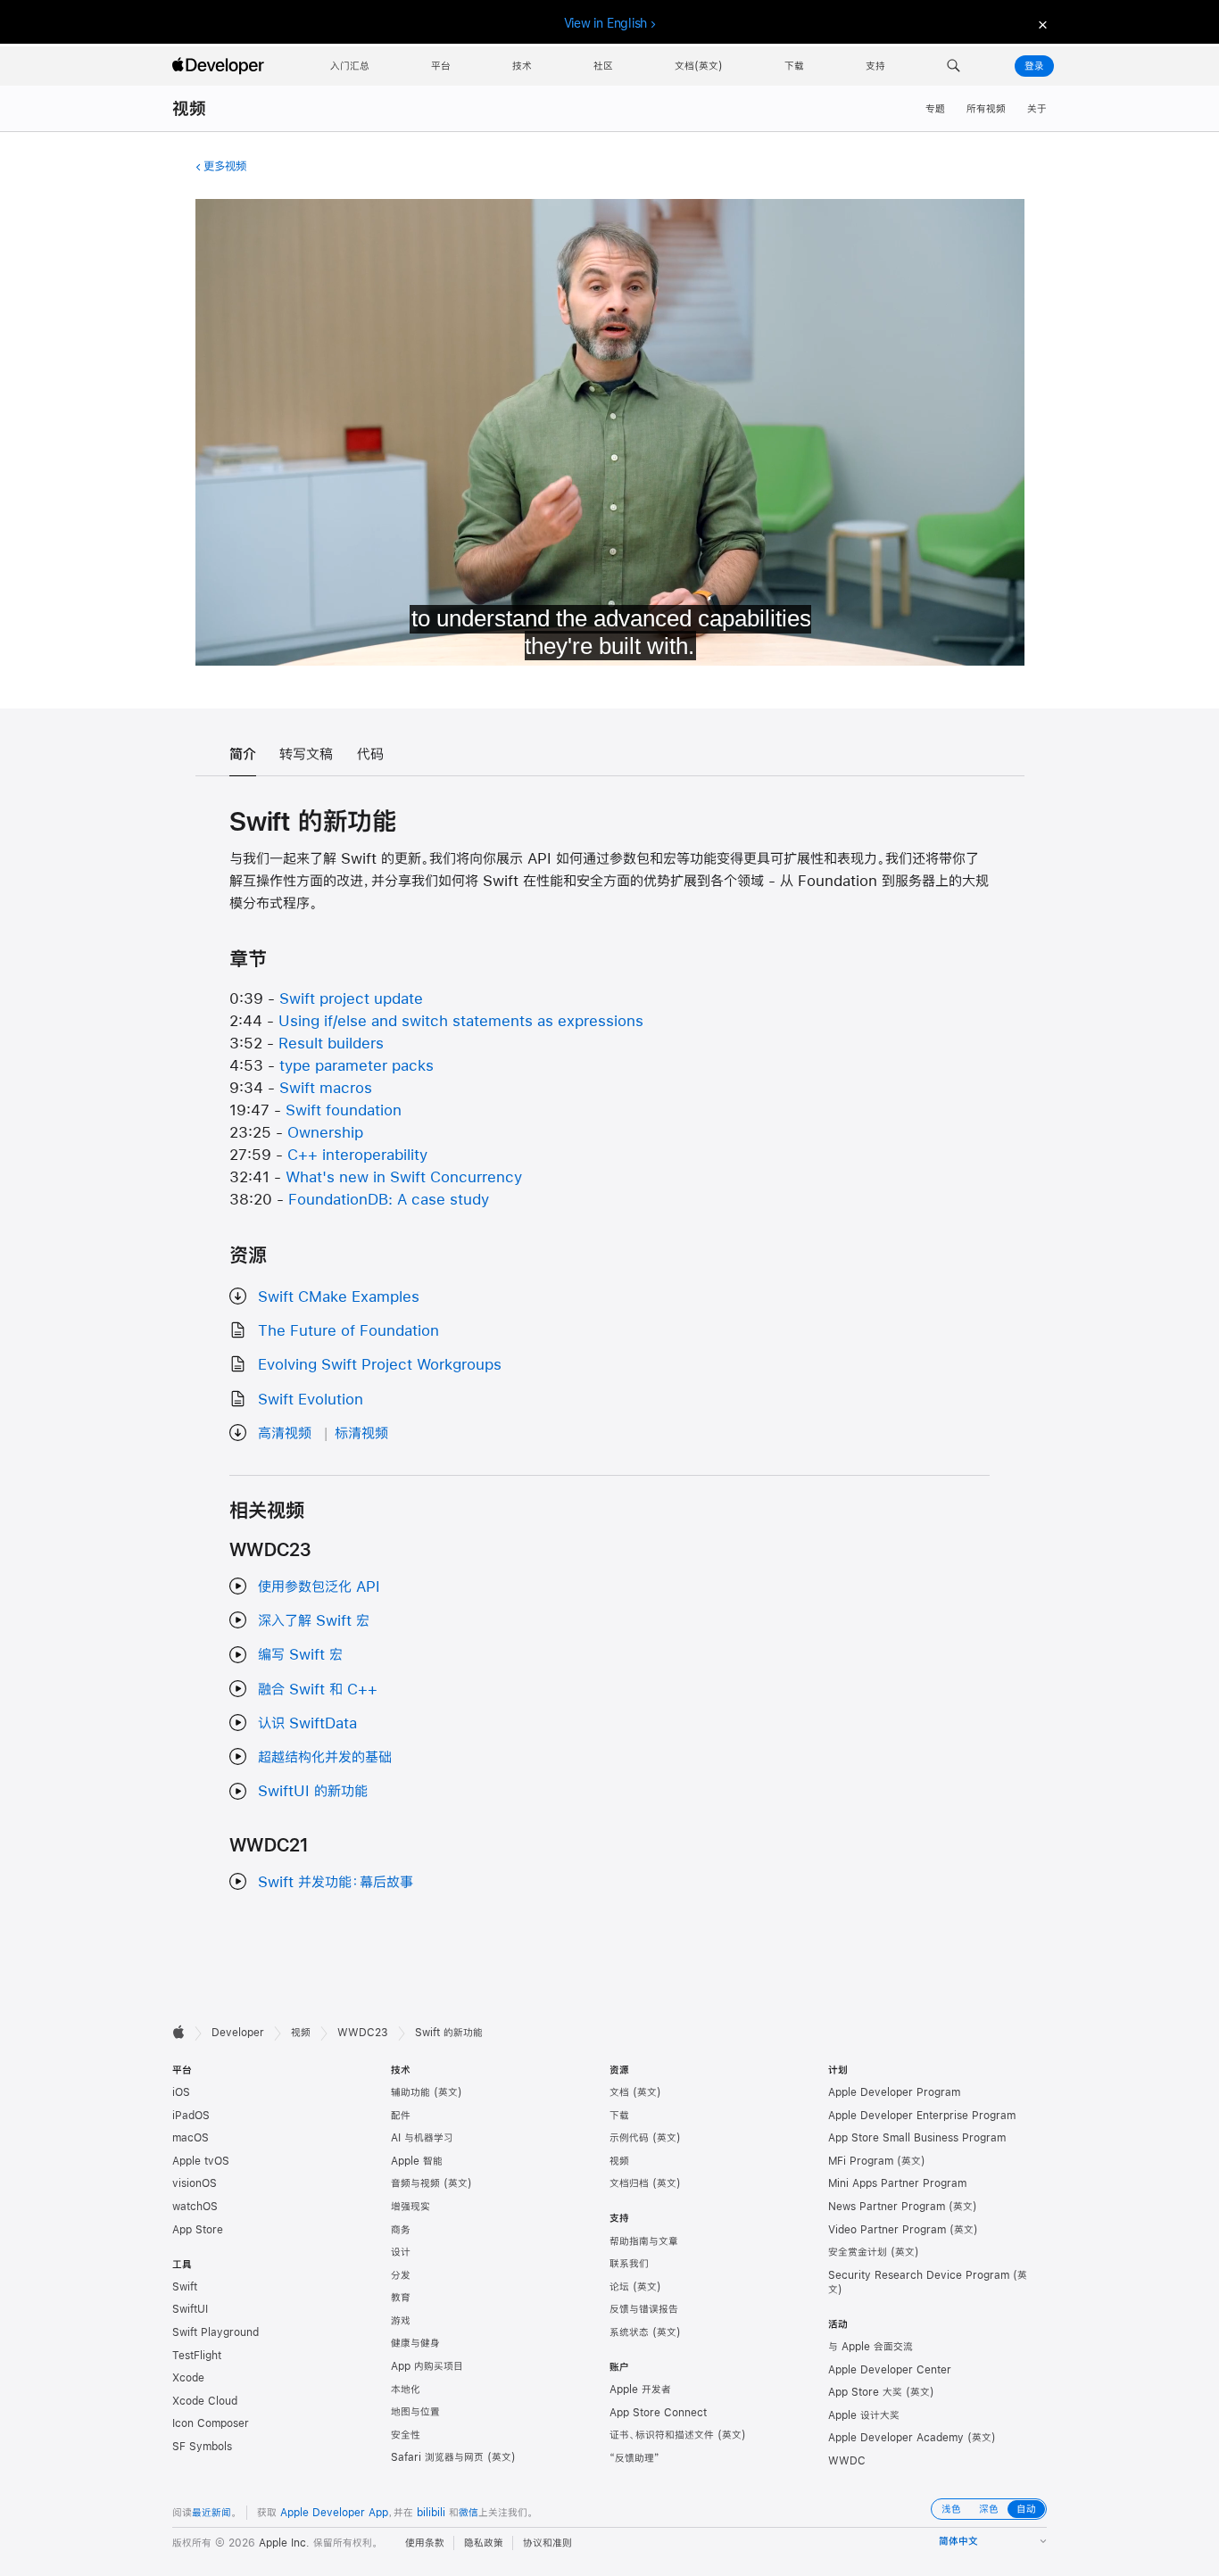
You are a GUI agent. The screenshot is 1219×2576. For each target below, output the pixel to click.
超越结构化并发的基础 (325, 1756)
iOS (181, 2092)
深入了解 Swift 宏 (314, 1620)
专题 (935, 109)
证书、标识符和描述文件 (662, 2435)
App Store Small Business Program (917, 2138)
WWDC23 (363, 2033)
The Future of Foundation (348, 1330)
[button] (954, 66)
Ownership (325, 1132)
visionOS (195, 2183)
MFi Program (861, 2161)
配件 (401, 2116)
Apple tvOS (201, 2161)
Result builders (331, 1043)
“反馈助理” (634, 2458)
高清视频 (285, 1433)
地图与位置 (415, 2412)
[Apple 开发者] (220, 66)
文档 (619, 2092)
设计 (401, 2252)
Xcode (188, 2378)
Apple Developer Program (894, 2092)
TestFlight (197, 2356)
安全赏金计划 (858, 2252)
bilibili (431, 2513)
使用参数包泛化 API (319, 1586)
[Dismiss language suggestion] (1041, 24)
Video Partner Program (887, 2230)
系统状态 (629, 2332)
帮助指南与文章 (644, 2241)
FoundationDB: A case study (389, 1199)
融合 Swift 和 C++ (318, 1689)
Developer (238, 2033)
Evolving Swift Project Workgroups (380, 1364)
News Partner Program (887, 2207)
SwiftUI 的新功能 (313, 1790)
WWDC (847, 2461)
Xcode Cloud (205, 2401)
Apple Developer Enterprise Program (922, 2116)
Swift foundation (344, 1110)
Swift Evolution (311, 1399)
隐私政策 (484, 2543)
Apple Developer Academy (896, 2438)
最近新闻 (211, 2513)
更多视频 (225, 166)
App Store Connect (658, 2413)
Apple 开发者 (640, 2390)
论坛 (619, 2287)
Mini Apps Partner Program (897, 2183)
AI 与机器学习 (422, 2138)
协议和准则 (547, 2543)
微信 (469, 2513)
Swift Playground (216, 2332)
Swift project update (351, 998)
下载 (619, 2116)
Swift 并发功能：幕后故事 (336, 1881)
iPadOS (191, 2116)
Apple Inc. (284, 2543)
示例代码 (629, 2138)
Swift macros (326, 1087)
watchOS (195, 2207)
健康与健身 (415, 2343)
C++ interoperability (357, 1154)
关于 (1037, 109)
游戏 (401, 2321)
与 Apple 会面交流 (871, 2347)
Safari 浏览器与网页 (437, 2457)
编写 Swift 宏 (300, 1654)
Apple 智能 (417, 2161)
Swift (185, 2287)
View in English (606, 23)
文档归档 (629, 2183)
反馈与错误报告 (644, 2309)
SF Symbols (202, 2447)
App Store (198, 2230)
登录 (1034, 66)
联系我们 (629, 2264)
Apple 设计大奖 (864, 2415)
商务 (401, 2230)
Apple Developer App (334, 2513)
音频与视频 (415, 2183)
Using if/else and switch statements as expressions (461, 1020)
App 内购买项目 (427, 2366)
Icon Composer (211, 2423)
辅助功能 (410, 2092)
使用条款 (425, 2543)
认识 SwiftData (307, 1723)
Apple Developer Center (890, 2370)
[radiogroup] (989, 2509)
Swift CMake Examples (339, 1296)
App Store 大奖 (865, 2392)
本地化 (406, 2390)
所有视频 (986, 109)
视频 (189, 108)
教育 (401, 2298)
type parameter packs (357, 1065)
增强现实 (410, 2207)
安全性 (406, 2435)
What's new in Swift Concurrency (404, 1176)
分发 (401, 2275)
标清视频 (361, 1433)
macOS (191, 2138)
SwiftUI (190, 2309)
